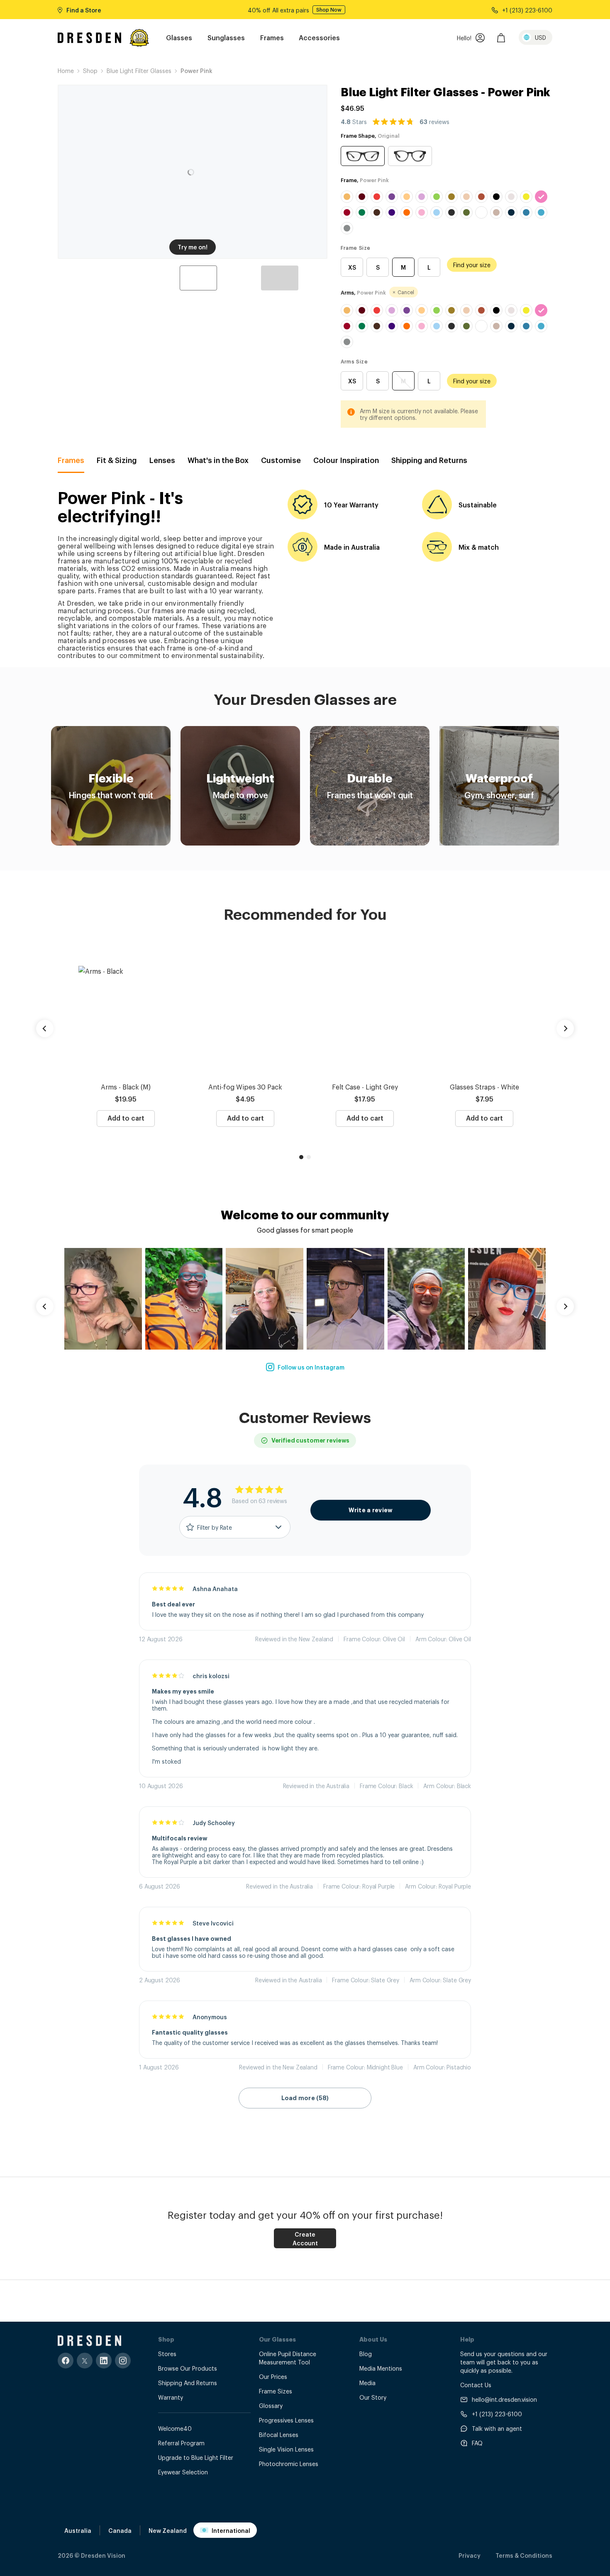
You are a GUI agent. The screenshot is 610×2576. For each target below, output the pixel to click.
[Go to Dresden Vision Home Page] (89, 38)
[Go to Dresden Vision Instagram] (123, 2360)
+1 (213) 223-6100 (497, 2414)
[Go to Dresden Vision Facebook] (66, 2360)
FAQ (477, 2443)
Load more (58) (305, 2098)
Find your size (472, 264)
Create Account (305, 2238)
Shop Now (330, 10)
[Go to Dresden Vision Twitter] (85, 2360)
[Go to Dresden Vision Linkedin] (104, 2360)
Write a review (371, 1510)
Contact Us (476, 2385)
